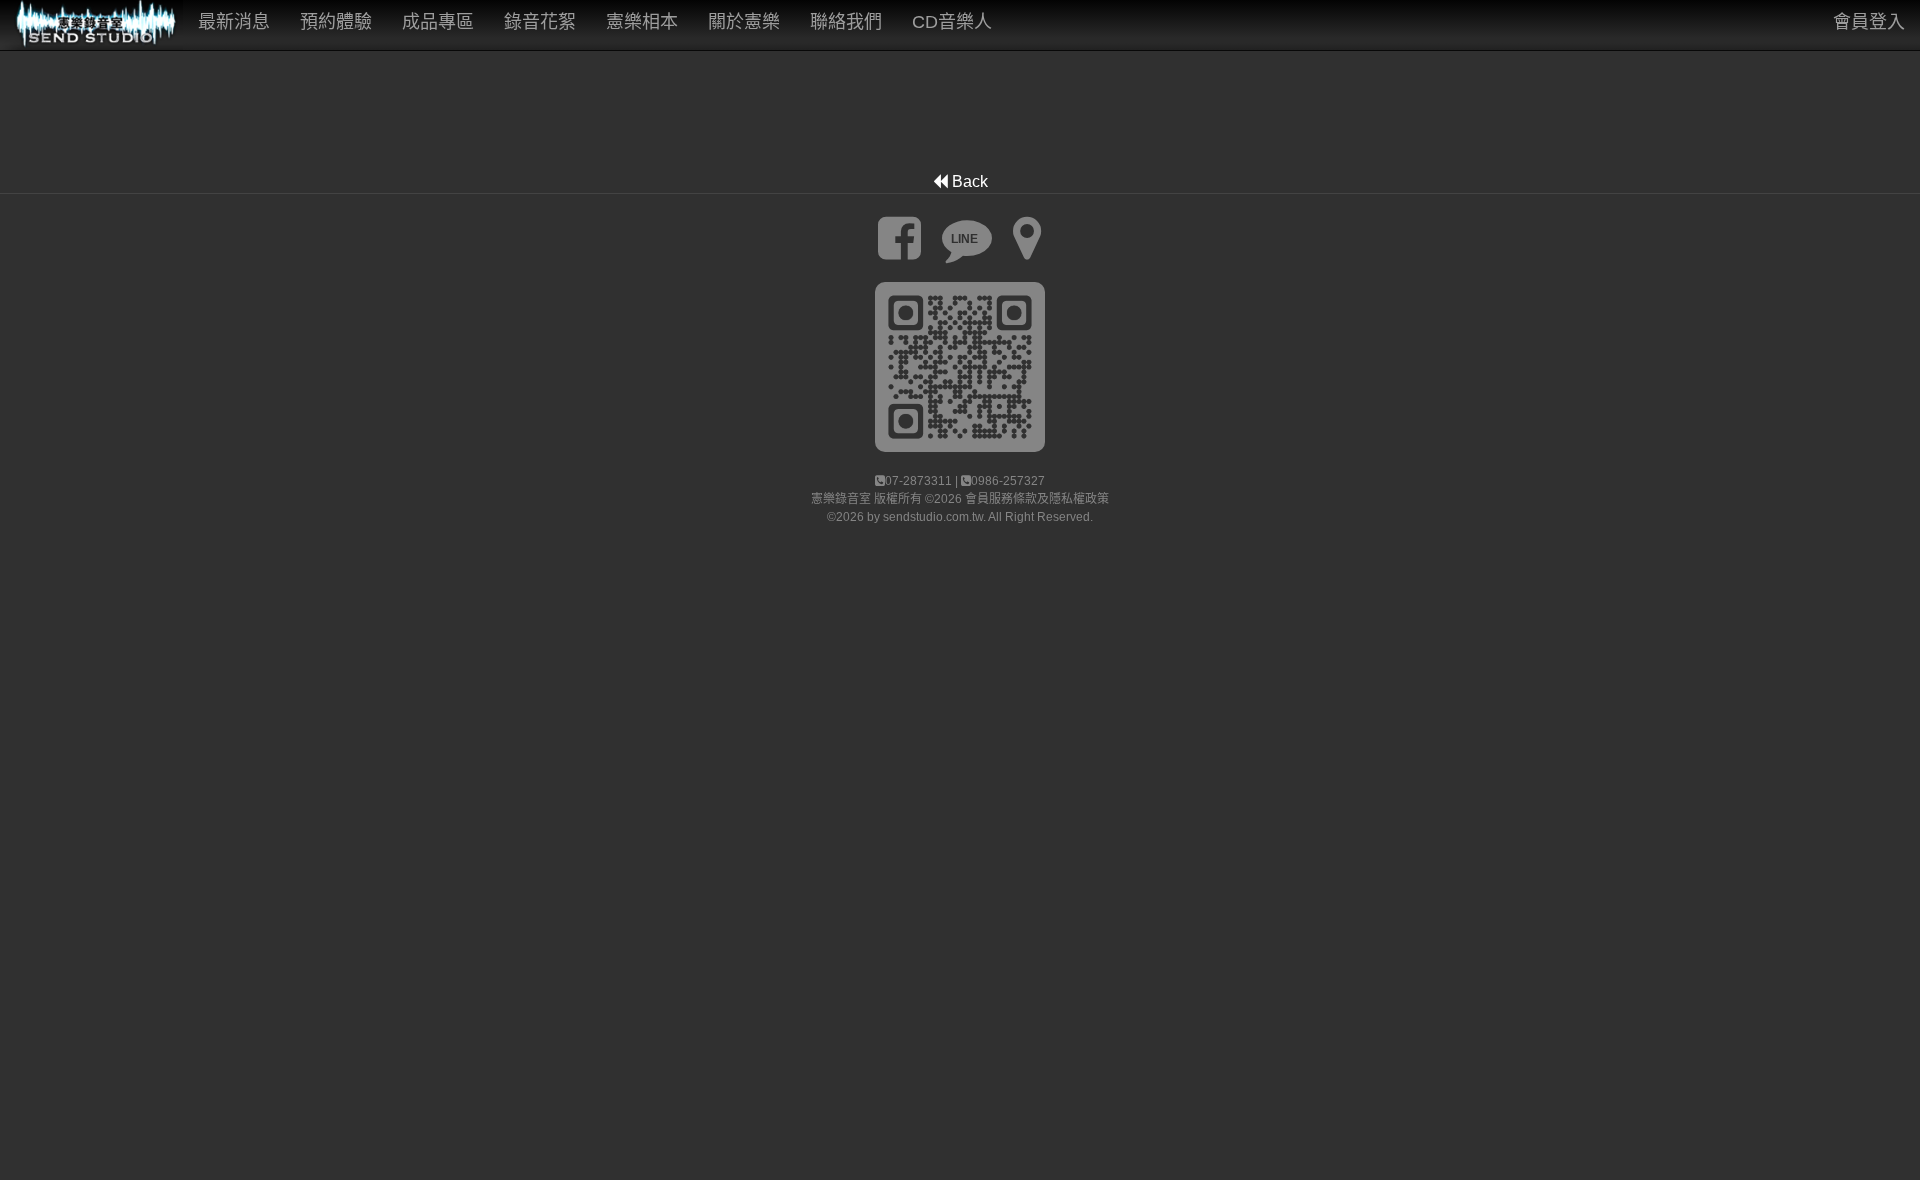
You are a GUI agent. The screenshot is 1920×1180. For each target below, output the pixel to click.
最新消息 (234, 22)
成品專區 (438, 22)
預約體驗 (336, 22)
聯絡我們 (846, 22)
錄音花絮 (540, 22)
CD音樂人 (952, 22)
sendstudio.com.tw (933, 517)
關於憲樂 (744, 22)
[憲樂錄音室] (91, 25)
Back (968, 181)
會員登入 (1869, 22)
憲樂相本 (642, 22)
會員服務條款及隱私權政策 (1037, 499)
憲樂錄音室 (841, 499)
